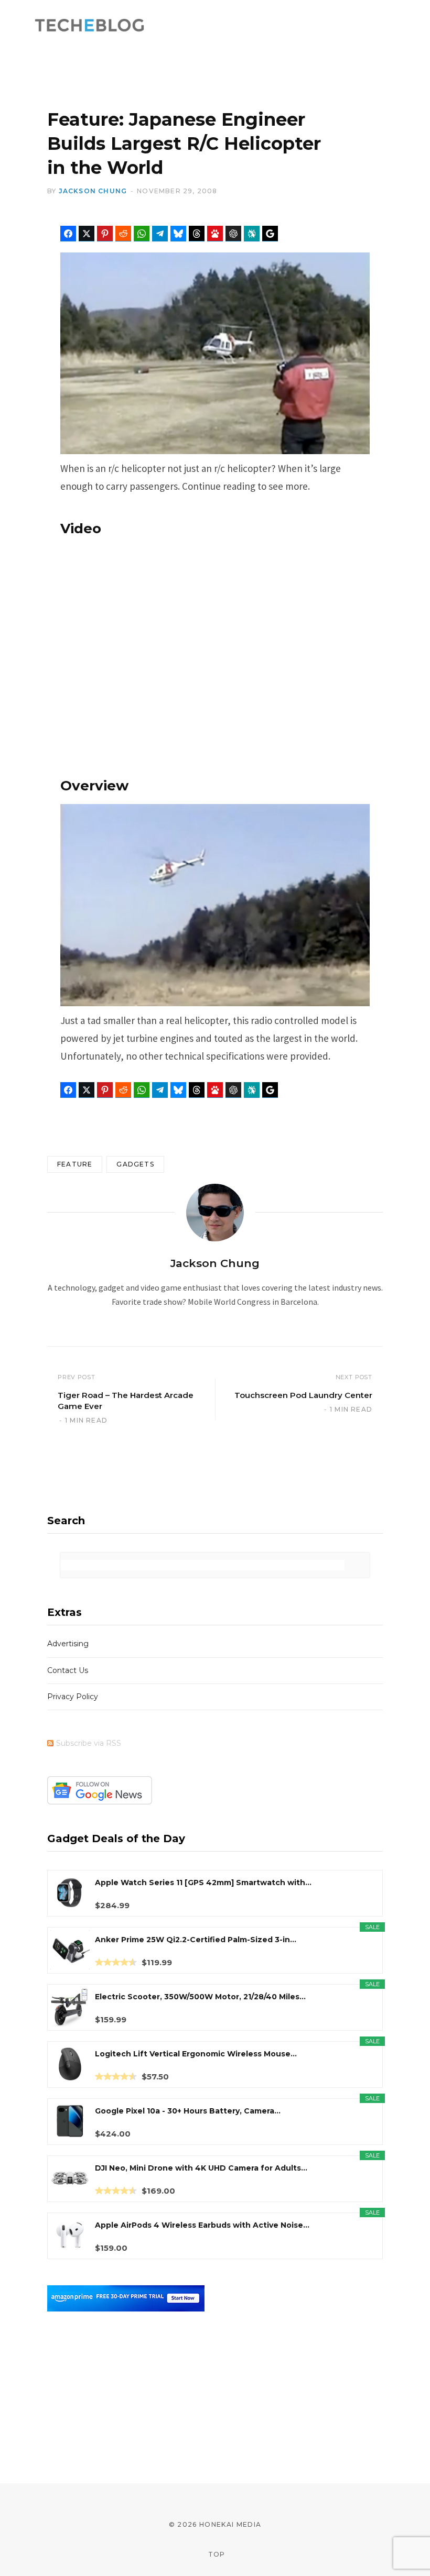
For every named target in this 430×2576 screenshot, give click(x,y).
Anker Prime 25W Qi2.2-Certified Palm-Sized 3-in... (196, 1940)
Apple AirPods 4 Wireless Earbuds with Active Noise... (202, 2225)
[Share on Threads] (197, 234)
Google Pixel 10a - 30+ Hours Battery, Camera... (188, 2111)
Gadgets (135, 1164)
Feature (75, 1164)
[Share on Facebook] (68, 234)
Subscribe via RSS (89, 1743)
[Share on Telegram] (160, 234)
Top (216, 2554)
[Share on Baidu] (215, 234)
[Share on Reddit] (123, 234)
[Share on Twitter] (87, 234)
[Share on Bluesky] (178, 234)
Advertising (68, 1644)
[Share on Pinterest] (105, 234)
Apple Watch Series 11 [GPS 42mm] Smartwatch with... (203, 1883)
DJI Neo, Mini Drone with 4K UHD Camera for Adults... (201, 2168)
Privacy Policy (73, 1697)
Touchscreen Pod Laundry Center (303, 1395)
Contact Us (68, 1670)
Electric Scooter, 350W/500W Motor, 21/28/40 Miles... (200, 1997)
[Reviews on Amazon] (116, 1962)
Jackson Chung (93, 191)
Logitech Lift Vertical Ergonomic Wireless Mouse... (196, 2054)
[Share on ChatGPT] (233, 234)
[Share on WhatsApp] (142, 234)
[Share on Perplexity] (252, 234)
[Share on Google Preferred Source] (270, 234)
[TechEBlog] (90, 26)
